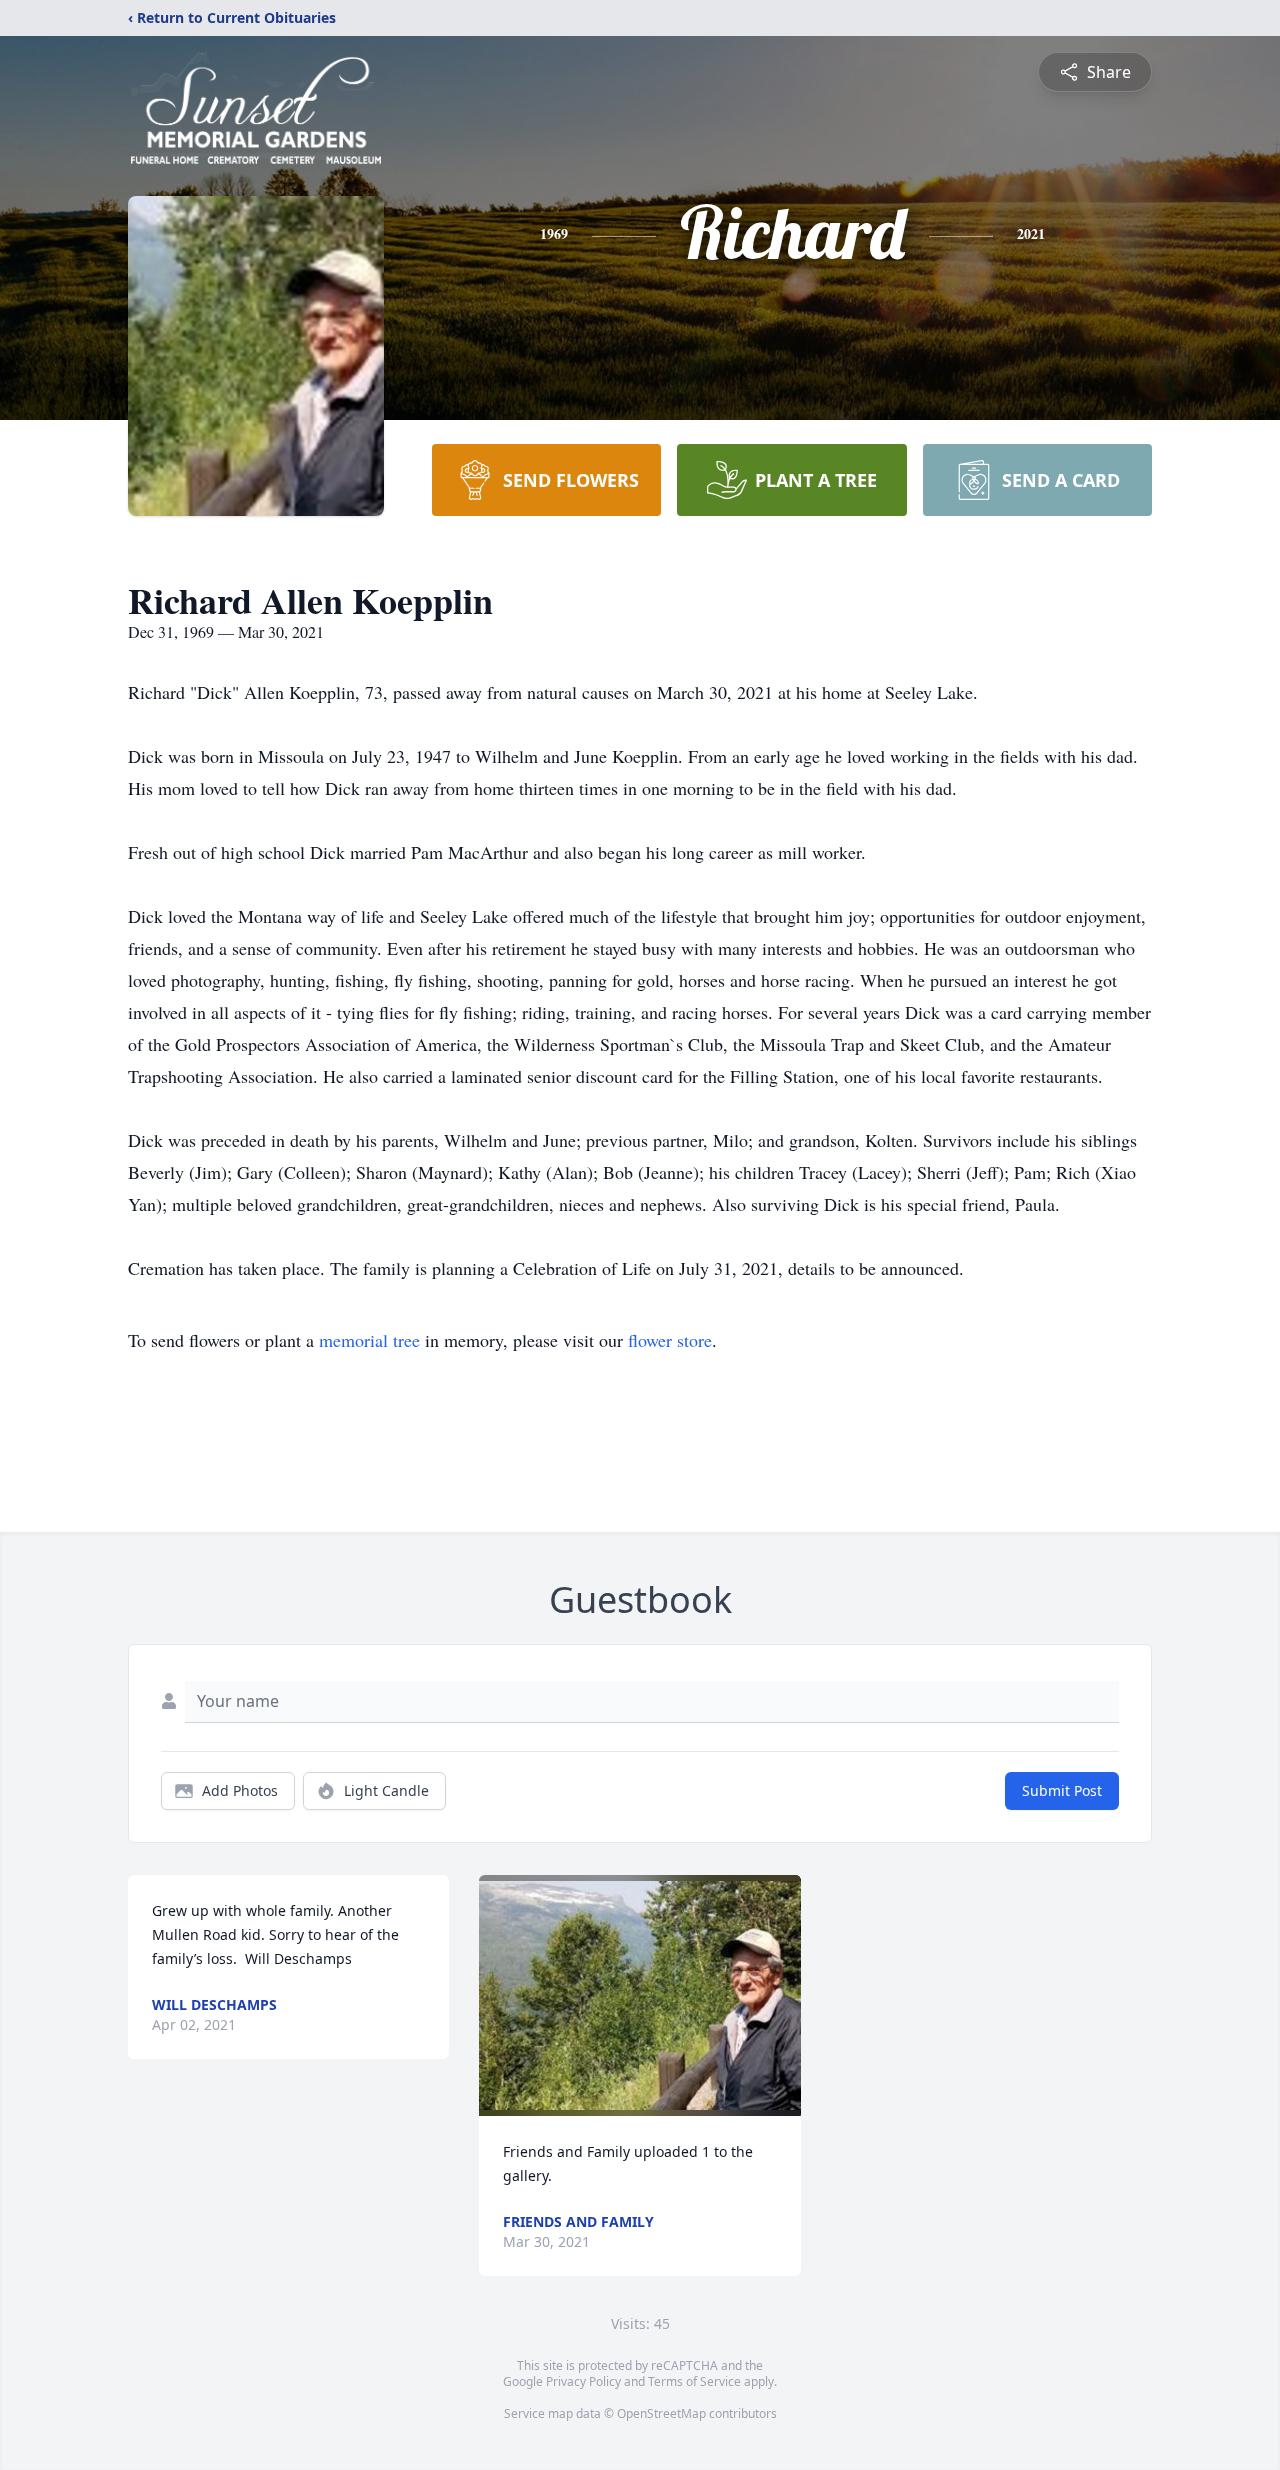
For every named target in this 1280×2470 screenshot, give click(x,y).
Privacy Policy (583, 2381)
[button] (639, 1995)
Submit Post (1062, 1790)
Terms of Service (694, 2381)
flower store (670, 1340)
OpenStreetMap (661, 2413)
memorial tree (369, 1340)
